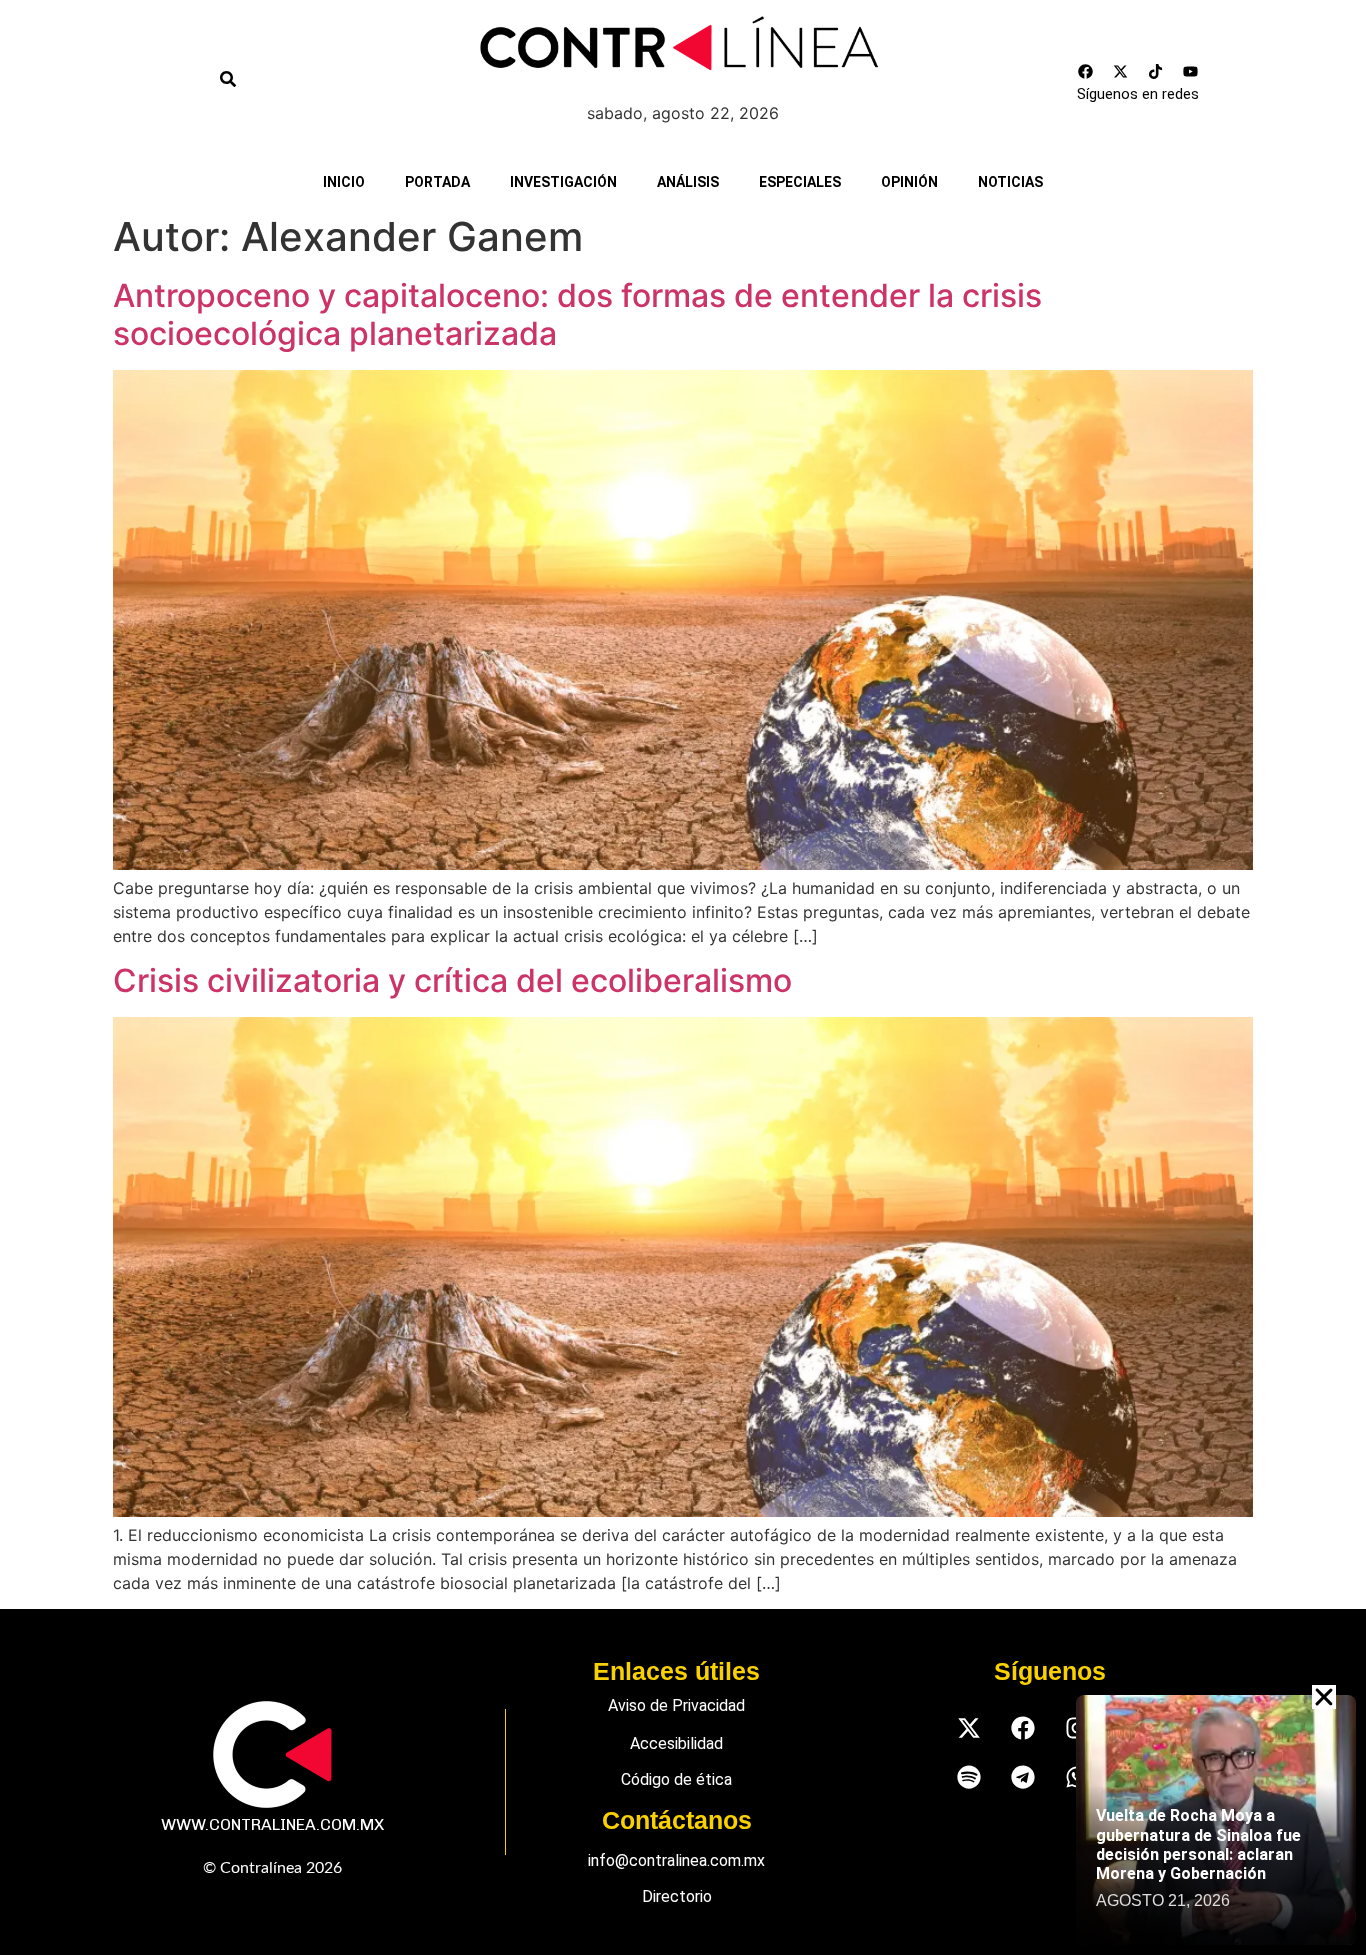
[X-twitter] (1121, 72)
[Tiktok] (1156, 72)
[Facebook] (1086, 72)
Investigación (563, 182)
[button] (1324, 1697)
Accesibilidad (676, 1743)
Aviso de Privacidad (676, 1705)
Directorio (677, 1896)
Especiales (800, 182)
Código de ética (676, 1779)
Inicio (344, 182)
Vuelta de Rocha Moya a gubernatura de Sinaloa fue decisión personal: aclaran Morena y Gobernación (1198, 1844)
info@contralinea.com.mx (676, 1860)
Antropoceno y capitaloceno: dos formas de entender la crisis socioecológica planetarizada (577, 314)
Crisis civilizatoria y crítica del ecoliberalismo (452, 980)
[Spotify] (968, 1777)
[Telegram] (1022, 1777)
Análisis (688, 182)
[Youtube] (1191, 72)
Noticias (1010, 182)
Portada (437, 182)
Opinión (909, 182)
